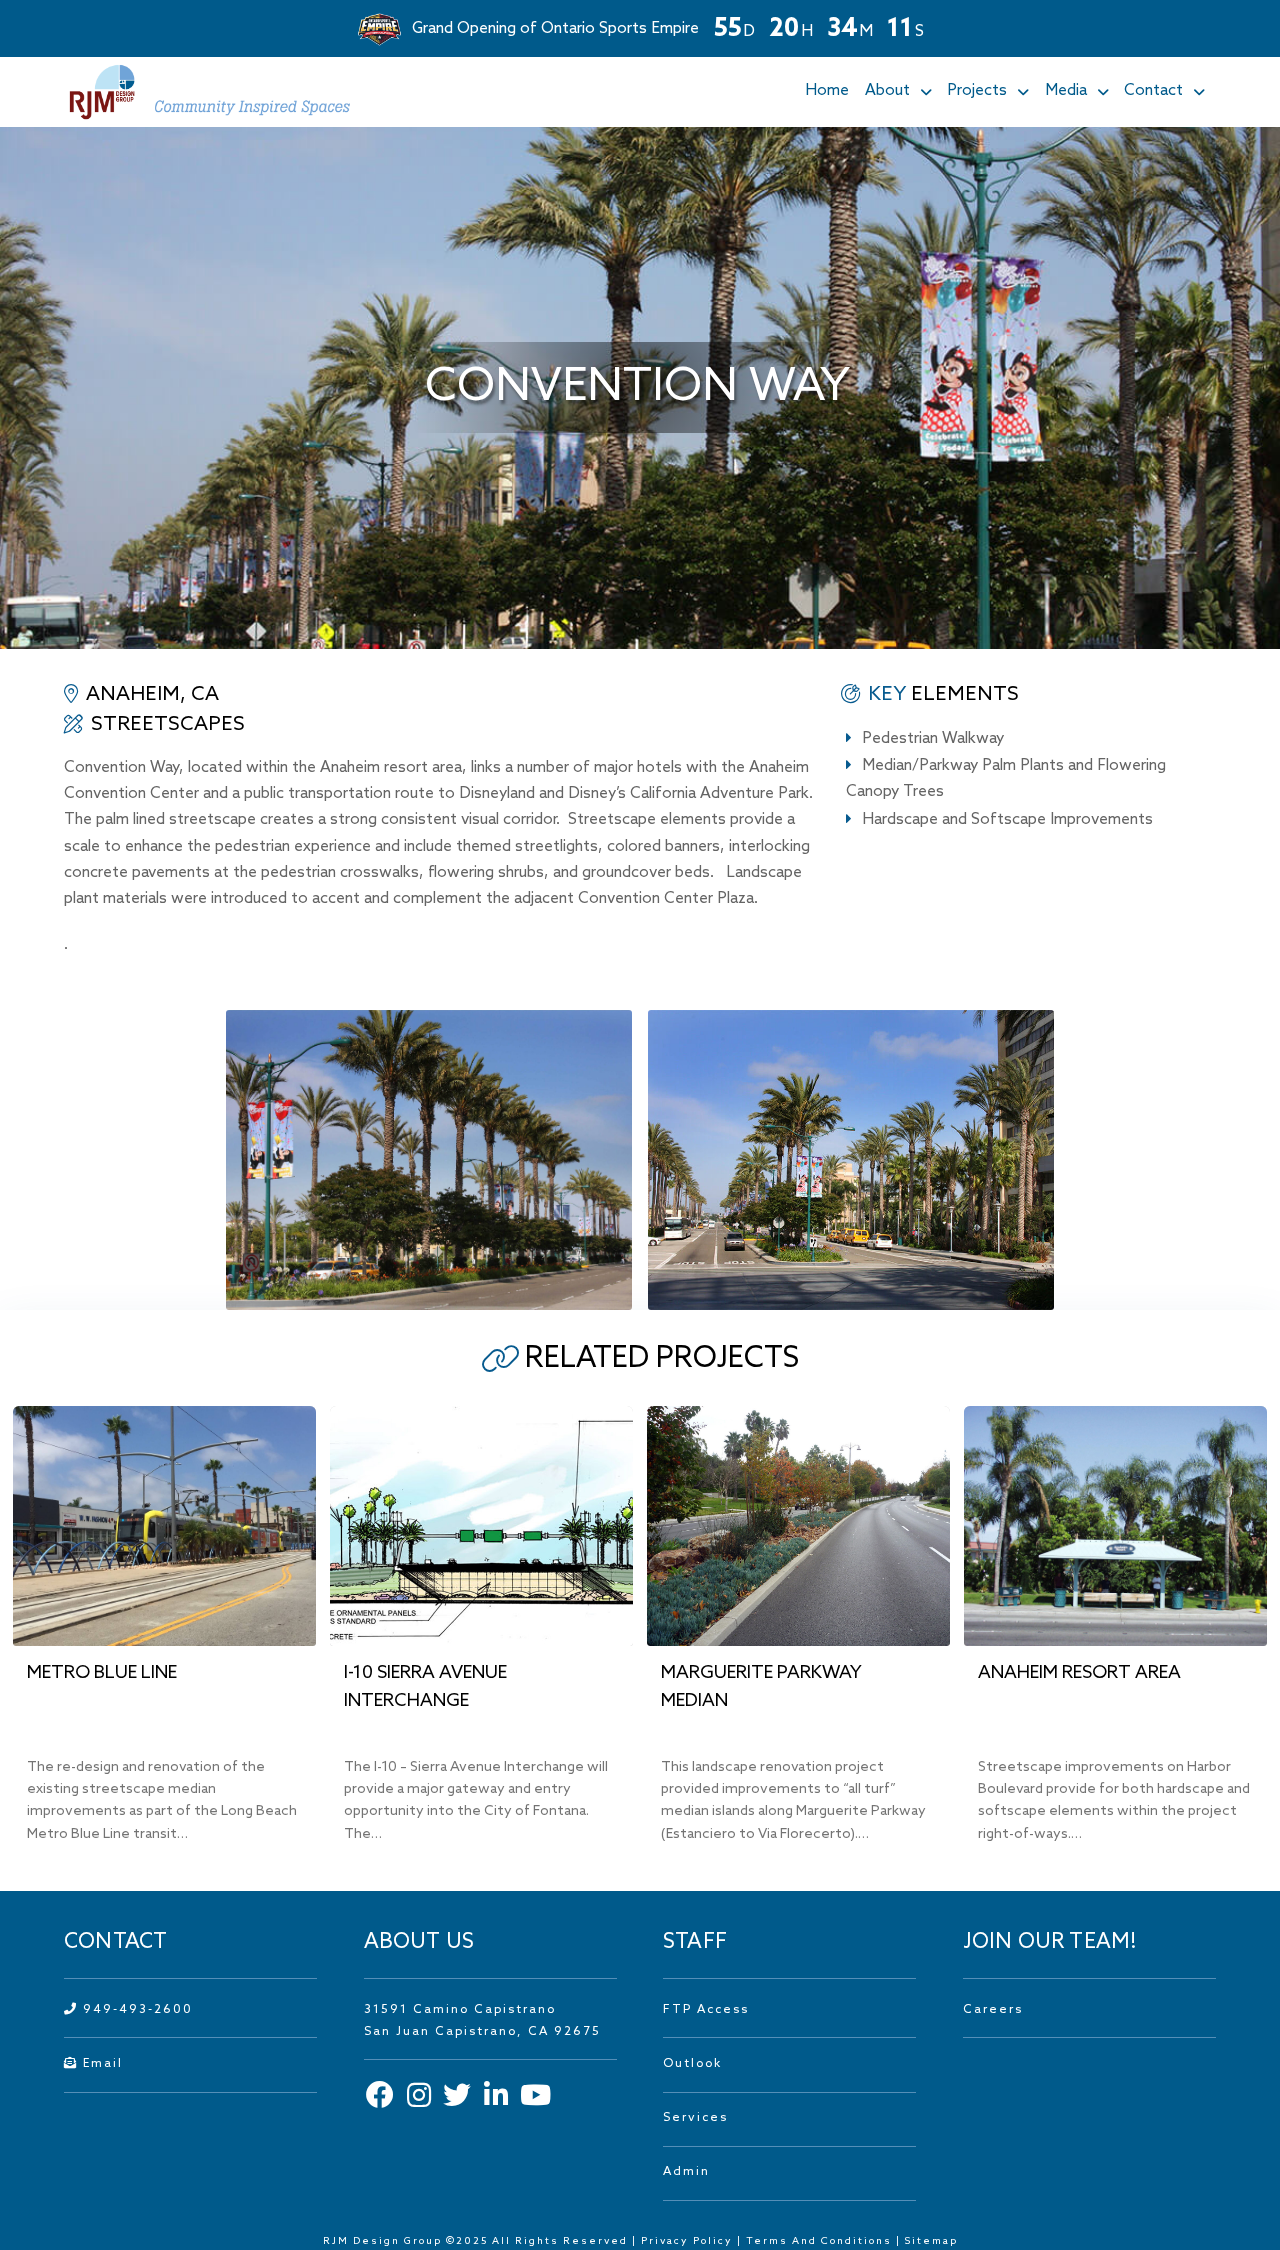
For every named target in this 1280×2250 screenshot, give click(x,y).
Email (100, 2064)
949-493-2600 (135, 2010)
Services (695, 2118)
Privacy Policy (687, 2241)
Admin (686, 2172)
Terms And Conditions (821, 2241)
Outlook (692, 2064)
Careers (993, 2010)
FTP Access (706, 2010)
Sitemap (931, 2241)
